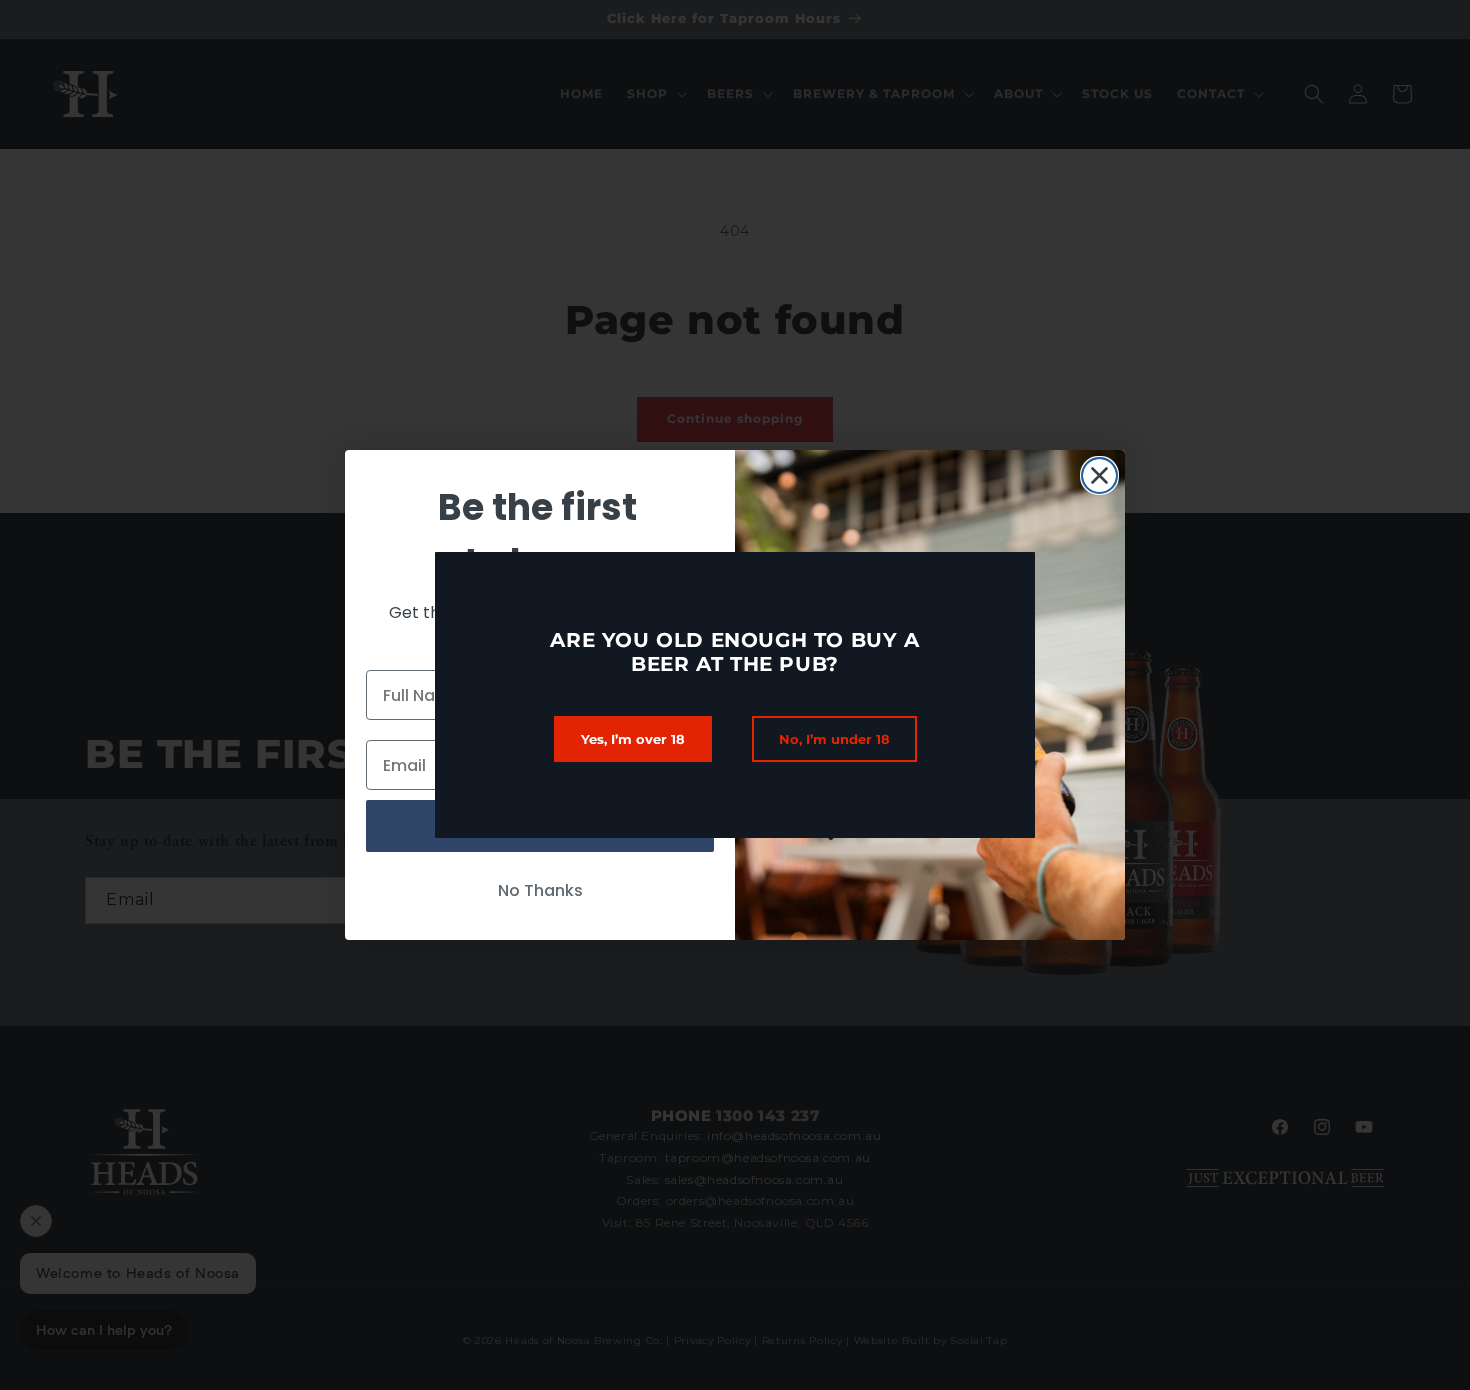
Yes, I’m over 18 (633, 739)
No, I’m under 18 (834, 739)
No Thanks (540, 890)
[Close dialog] (1099, 475)
